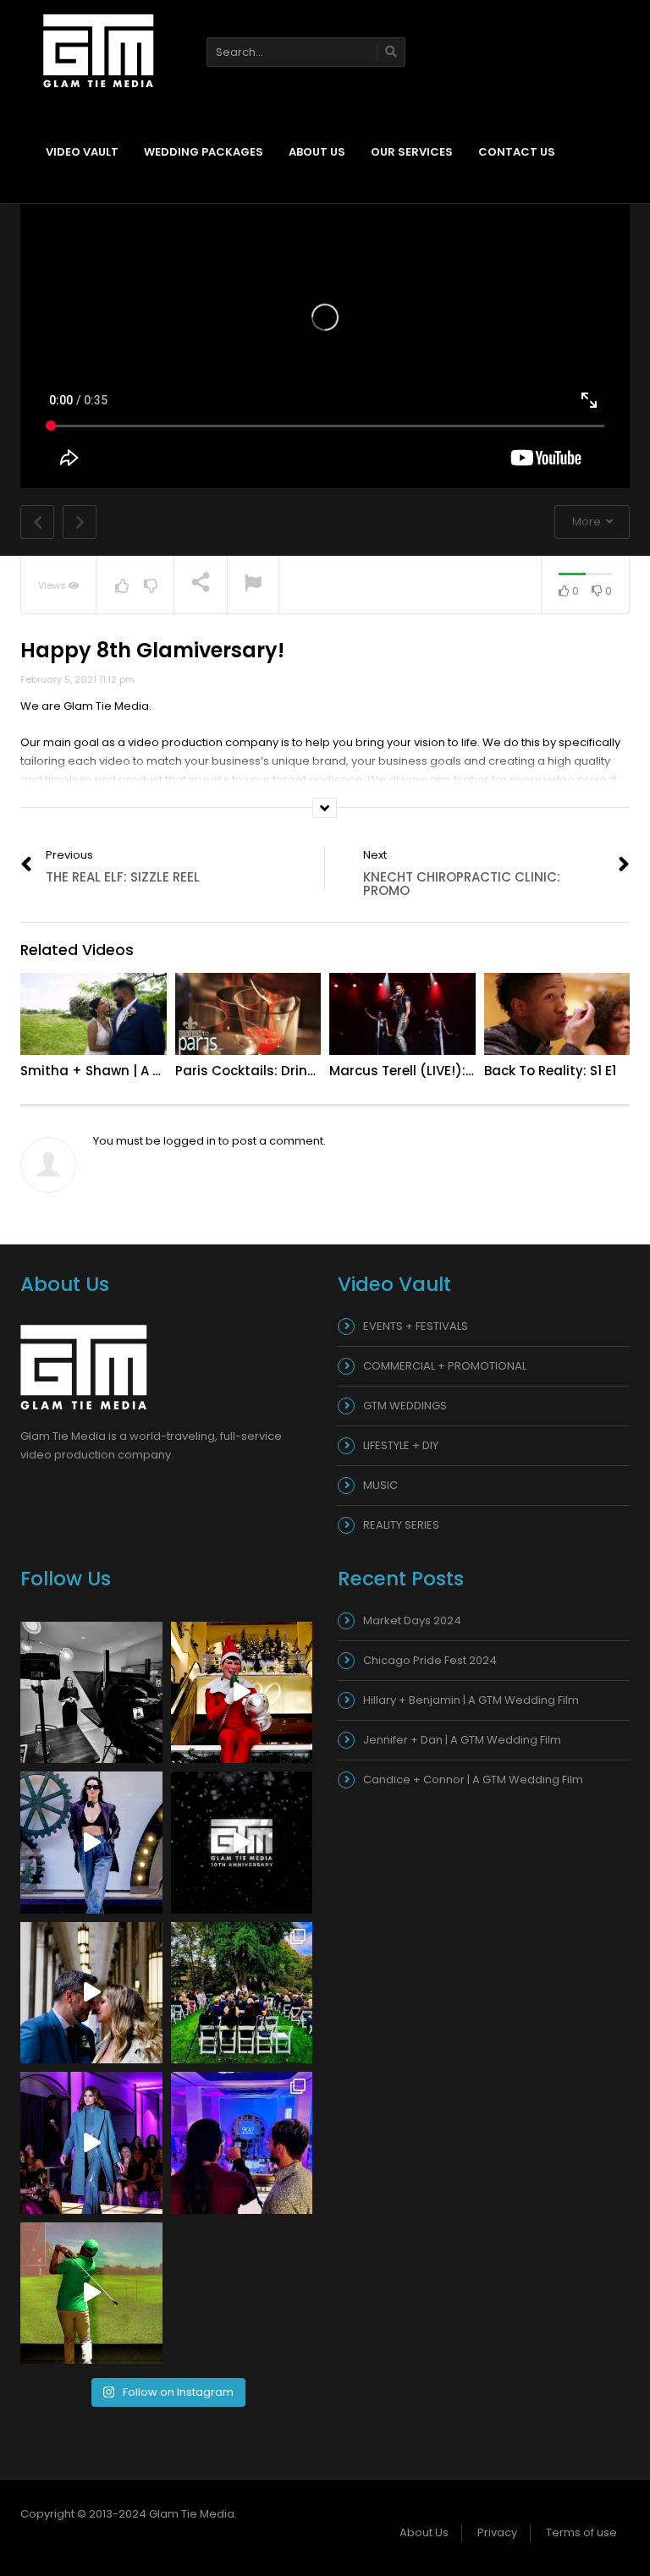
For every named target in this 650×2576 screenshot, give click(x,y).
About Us (317, 152)
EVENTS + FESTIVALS (416, 1326)
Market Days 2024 (412, 1620)
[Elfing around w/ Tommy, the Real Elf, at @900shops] (242, 1693)
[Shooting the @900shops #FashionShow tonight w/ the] (242, 2143)
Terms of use (581, 2532)
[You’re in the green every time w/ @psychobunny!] (91, 2293)
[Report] (253, 585)
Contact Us (517, 152)
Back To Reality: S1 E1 (550, 1071)
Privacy (497, 2532)
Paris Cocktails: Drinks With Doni (282, 1071)
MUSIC (380, 1485)
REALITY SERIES (401, 1525)
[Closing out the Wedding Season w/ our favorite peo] (242, 1993)
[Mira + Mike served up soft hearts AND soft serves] (91, 1993)
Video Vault (82, 152)
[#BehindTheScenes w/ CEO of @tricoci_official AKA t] (91, 1693)
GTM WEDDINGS (405, 1406)
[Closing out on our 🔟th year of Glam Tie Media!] (242, 1843)
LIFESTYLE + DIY (401, 1445)
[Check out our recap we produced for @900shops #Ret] (91, 2143)
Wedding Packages (204, 152)
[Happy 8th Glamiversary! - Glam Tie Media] (99, 50)
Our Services (412, 152)
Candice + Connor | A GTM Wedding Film (473, 1780)
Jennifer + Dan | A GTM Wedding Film (462, 1740)
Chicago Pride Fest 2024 (430, 1660)
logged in (190, 1141)
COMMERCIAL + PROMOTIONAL (445, 1366)
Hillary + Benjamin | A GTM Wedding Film (471, 1700)
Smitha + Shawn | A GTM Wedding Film (148, 1071)
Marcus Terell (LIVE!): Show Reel (431, 1071)
